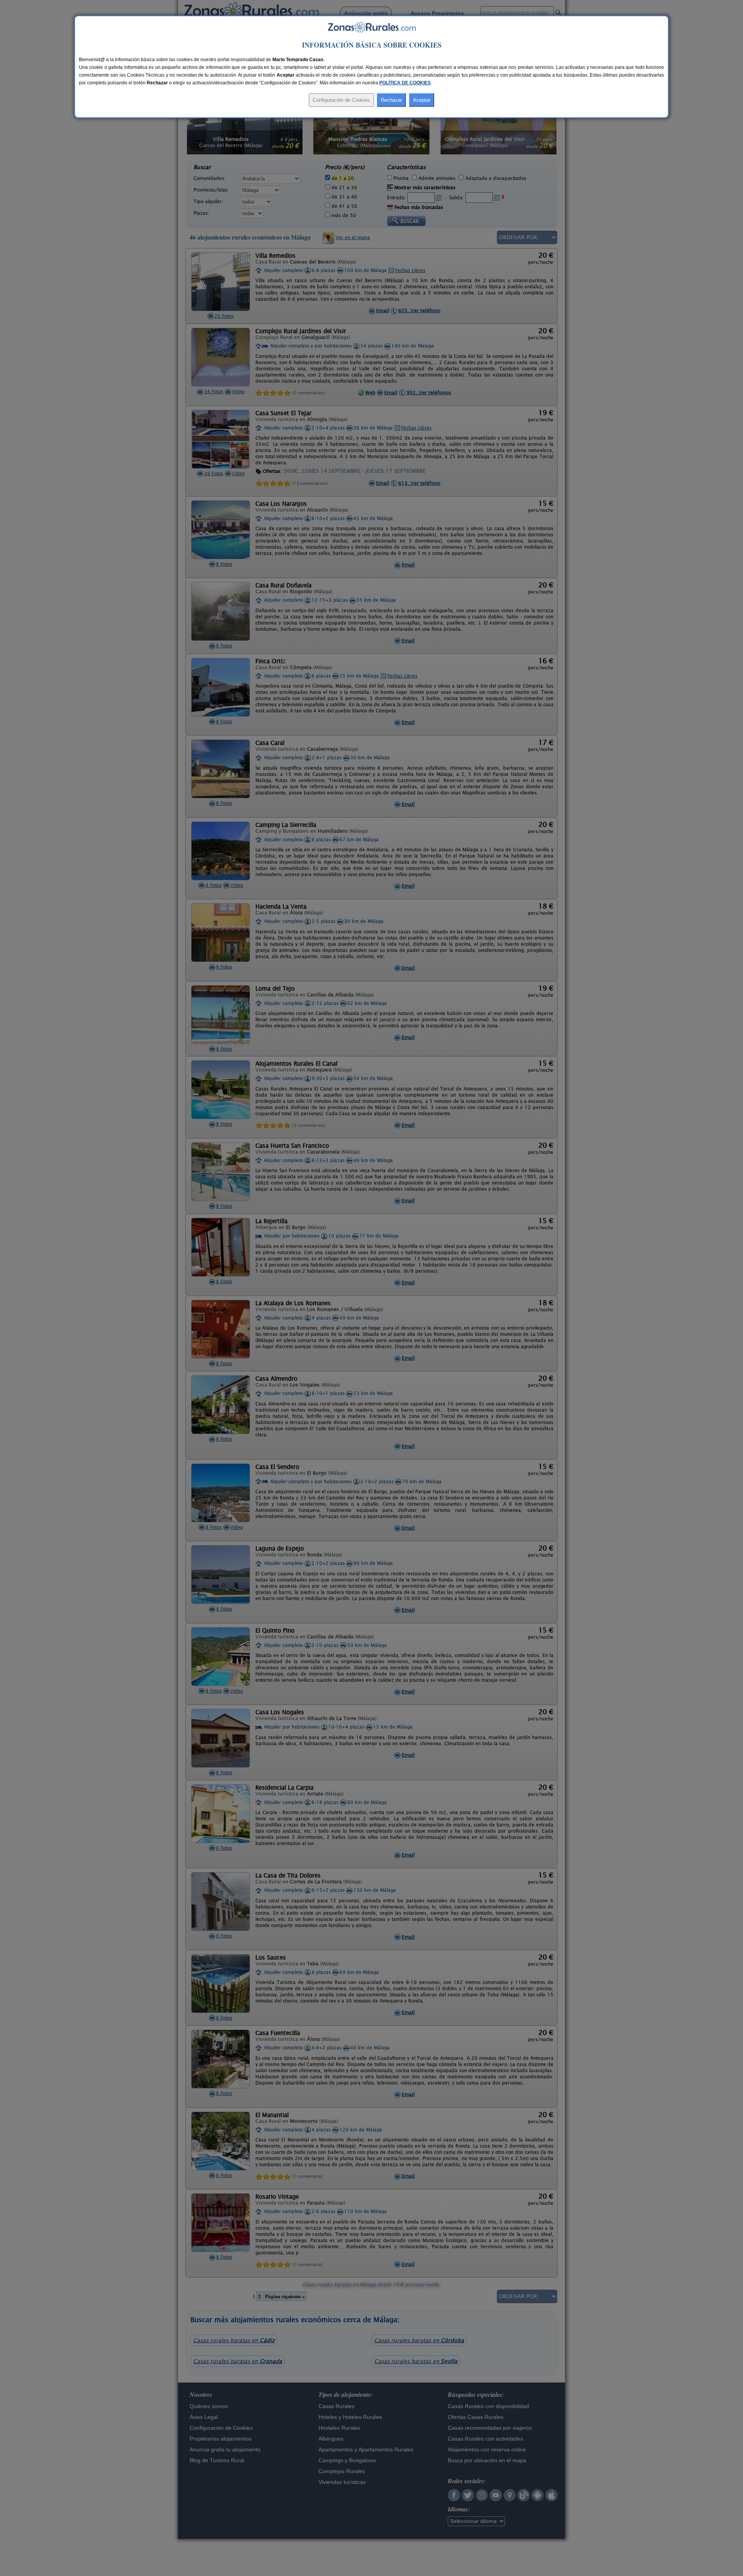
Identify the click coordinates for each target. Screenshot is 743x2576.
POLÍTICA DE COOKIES (405, 83)
